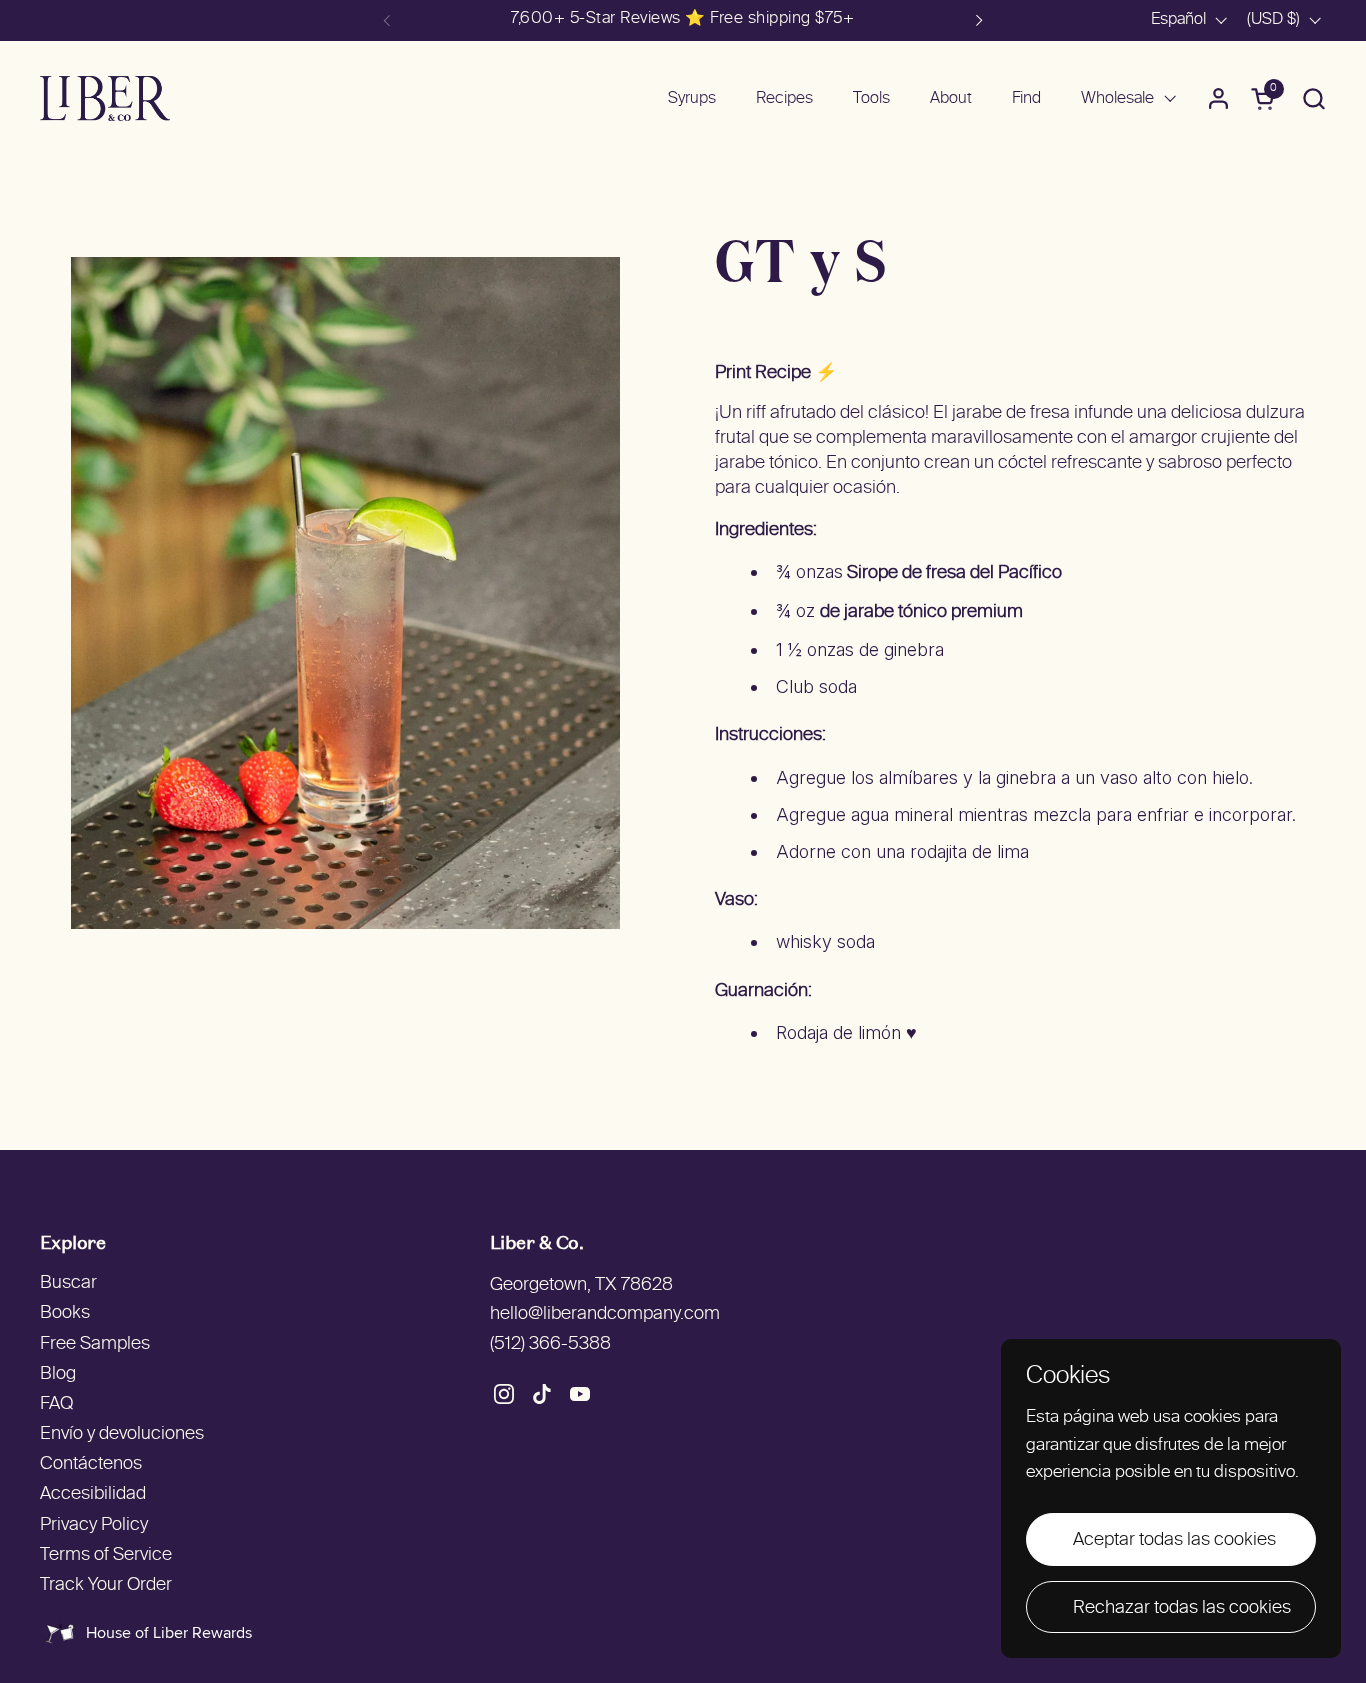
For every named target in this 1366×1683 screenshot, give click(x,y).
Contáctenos (91, 1464)
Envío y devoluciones (122, 1434)
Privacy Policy (94, 1525)
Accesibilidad (93, 1494)
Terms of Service (106, 1555)
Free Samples (95, 1344)
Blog (58, 1374)
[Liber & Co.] (105, 98)
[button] (1313, 98)
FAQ (56, 1404)
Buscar (68, 1283)
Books (65, 1313)
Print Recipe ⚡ (776, 373)
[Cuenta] (1218, 98)
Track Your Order (106, 1585)
